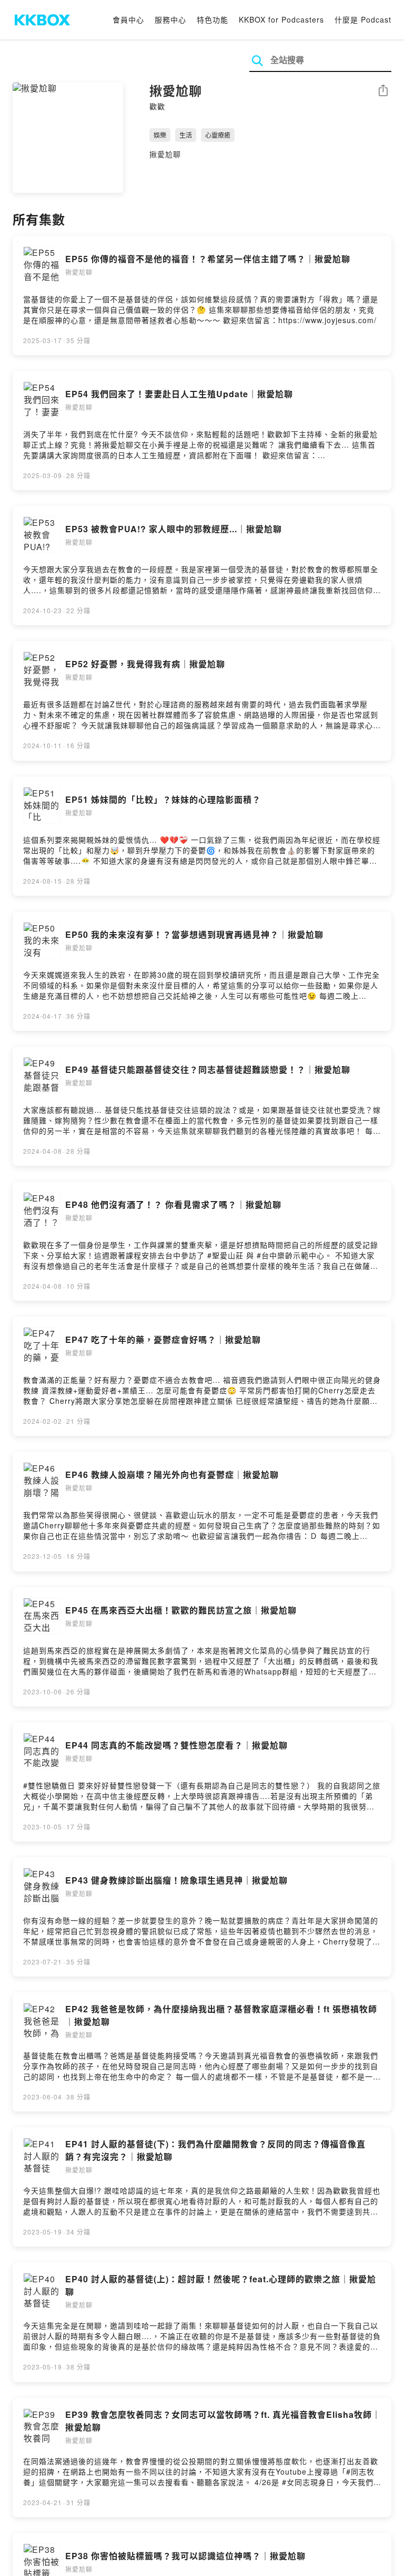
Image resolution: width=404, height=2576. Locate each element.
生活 (186, 135)
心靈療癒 (218, 135)
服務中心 (170, 19)
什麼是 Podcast (363, 19)
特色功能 (213, 19)
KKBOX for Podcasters (281, 19)
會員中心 (128, 19)
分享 (383, 91)
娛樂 (160, 135)
